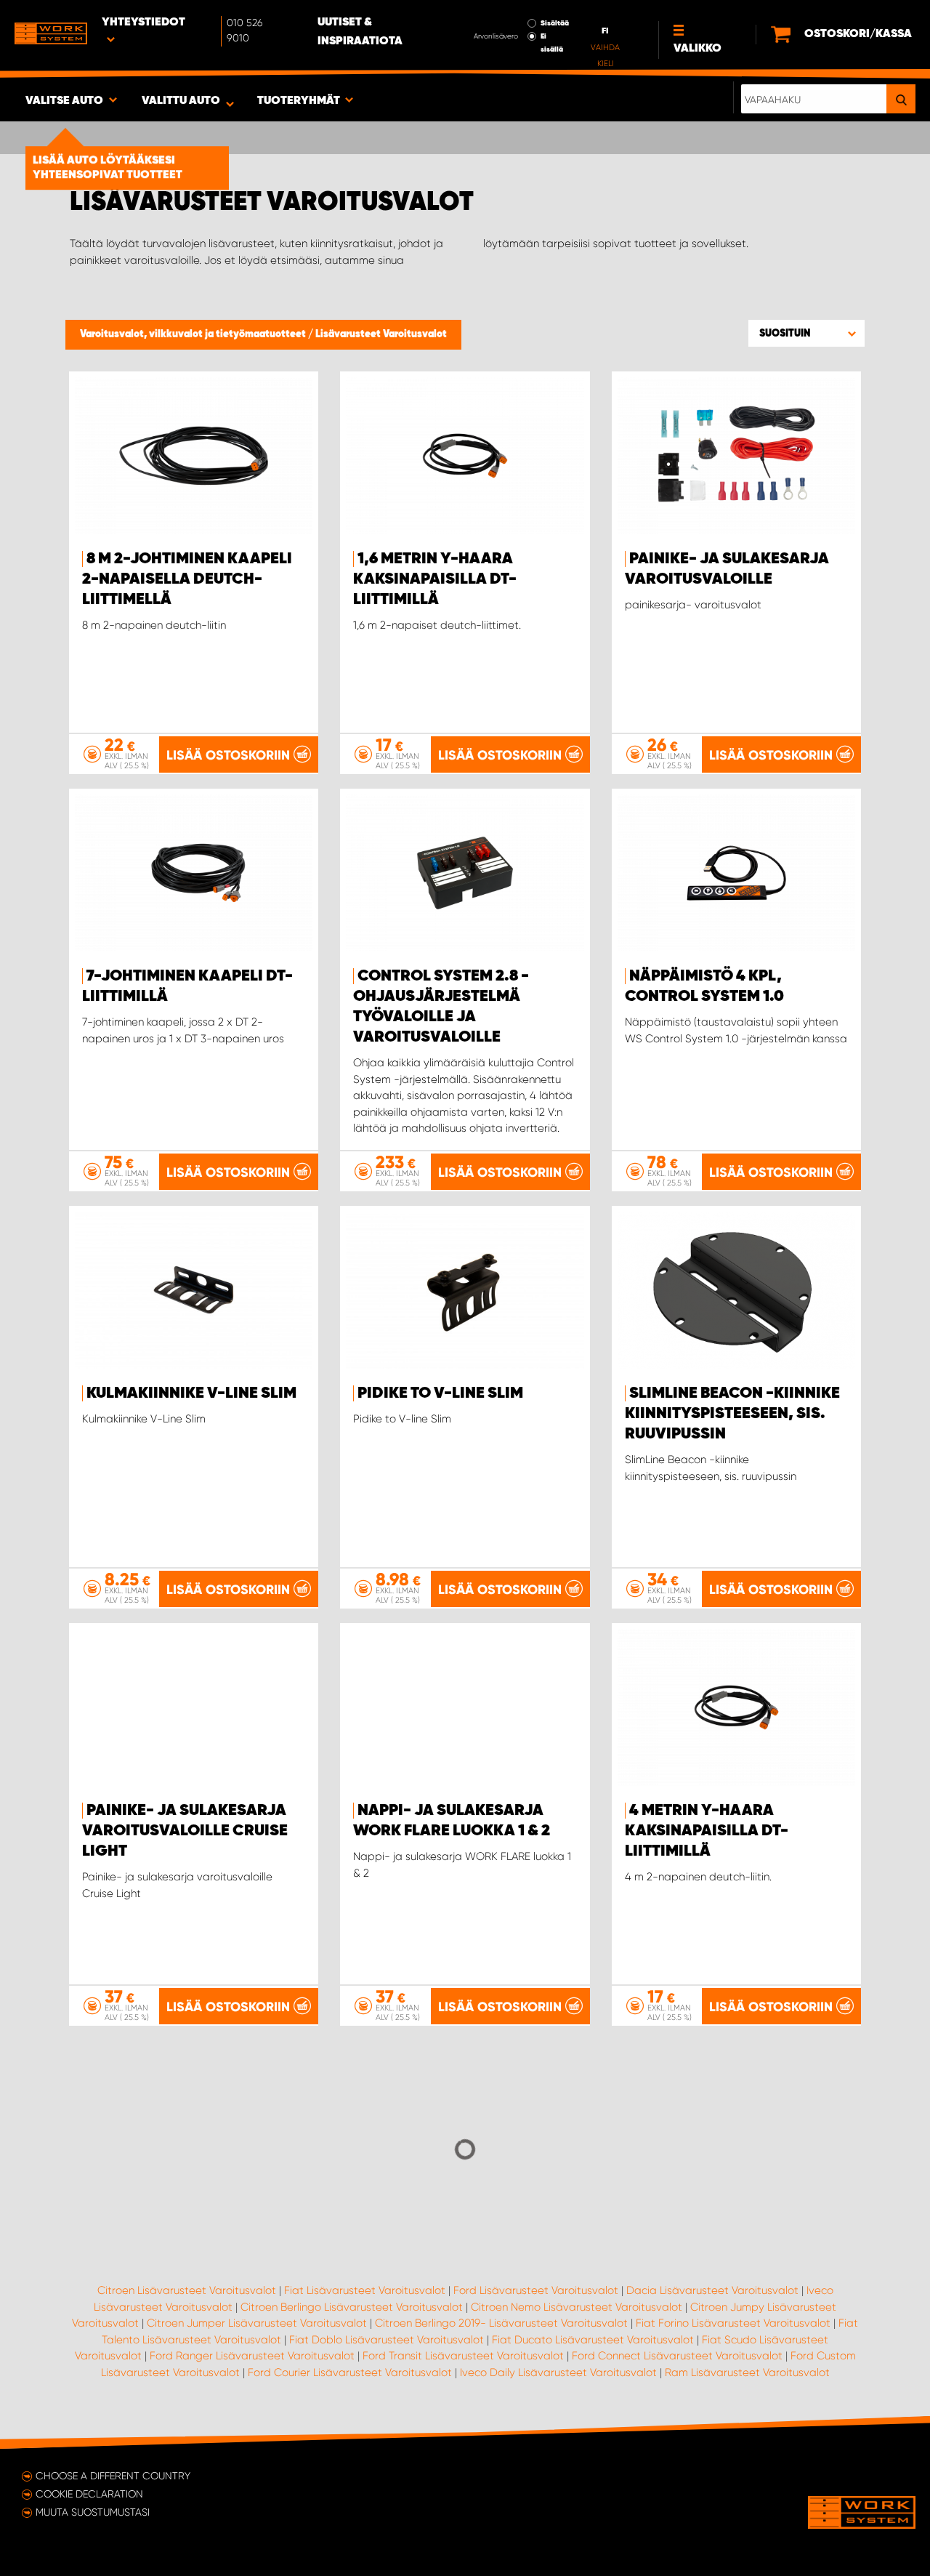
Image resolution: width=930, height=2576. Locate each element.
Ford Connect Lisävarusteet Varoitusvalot (677, 2356)
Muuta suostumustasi (93, 2512)
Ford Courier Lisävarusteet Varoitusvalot (350, 2372)
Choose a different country (113, 2476)
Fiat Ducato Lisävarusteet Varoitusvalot (593, 2340)
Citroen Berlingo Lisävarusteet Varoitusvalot (352, 2307)
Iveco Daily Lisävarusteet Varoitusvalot (558, 2372)
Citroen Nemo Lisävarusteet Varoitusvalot (577, 2307)
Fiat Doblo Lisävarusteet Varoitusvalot (387, 2340)
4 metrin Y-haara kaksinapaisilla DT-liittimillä (707, 1831)
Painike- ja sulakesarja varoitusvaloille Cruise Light (185, 1831)
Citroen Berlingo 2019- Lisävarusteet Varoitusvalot (501, 2323)
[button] (806, 333)
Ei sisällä (552, 43)
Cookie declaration (89, 2494)
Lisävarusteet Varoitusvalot (381, 334)
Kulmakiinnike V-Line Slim (191, 1393)
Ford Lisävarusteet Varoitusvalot (536, 2290)
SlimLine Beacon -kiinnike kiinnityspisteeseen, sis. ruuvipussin (732, 1414)
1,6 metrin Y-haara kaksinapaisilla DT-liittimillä (435, 579)
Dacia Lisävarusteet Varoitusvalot (712, 2290)
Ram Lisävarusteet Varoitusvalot (747, 2372)
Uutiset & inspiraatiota (360, 32)
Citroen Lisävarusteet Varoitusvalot (187, 2290)
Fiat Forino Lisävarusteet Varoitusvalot (733, 2323)
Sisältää (555, 23)
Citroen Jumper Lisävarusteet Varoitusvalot (257, 2323)
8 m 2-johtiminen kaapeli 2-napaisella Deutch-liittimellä (187, 579)
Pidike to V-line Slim (440, 1393)
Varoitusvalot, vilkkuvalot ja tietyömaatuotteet (194, 334)
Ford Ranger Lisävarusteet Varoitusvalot (252, 2356)
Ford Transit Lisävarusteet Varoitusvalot (463, 2356)
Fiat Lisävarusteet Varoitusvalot (365, 2290)
